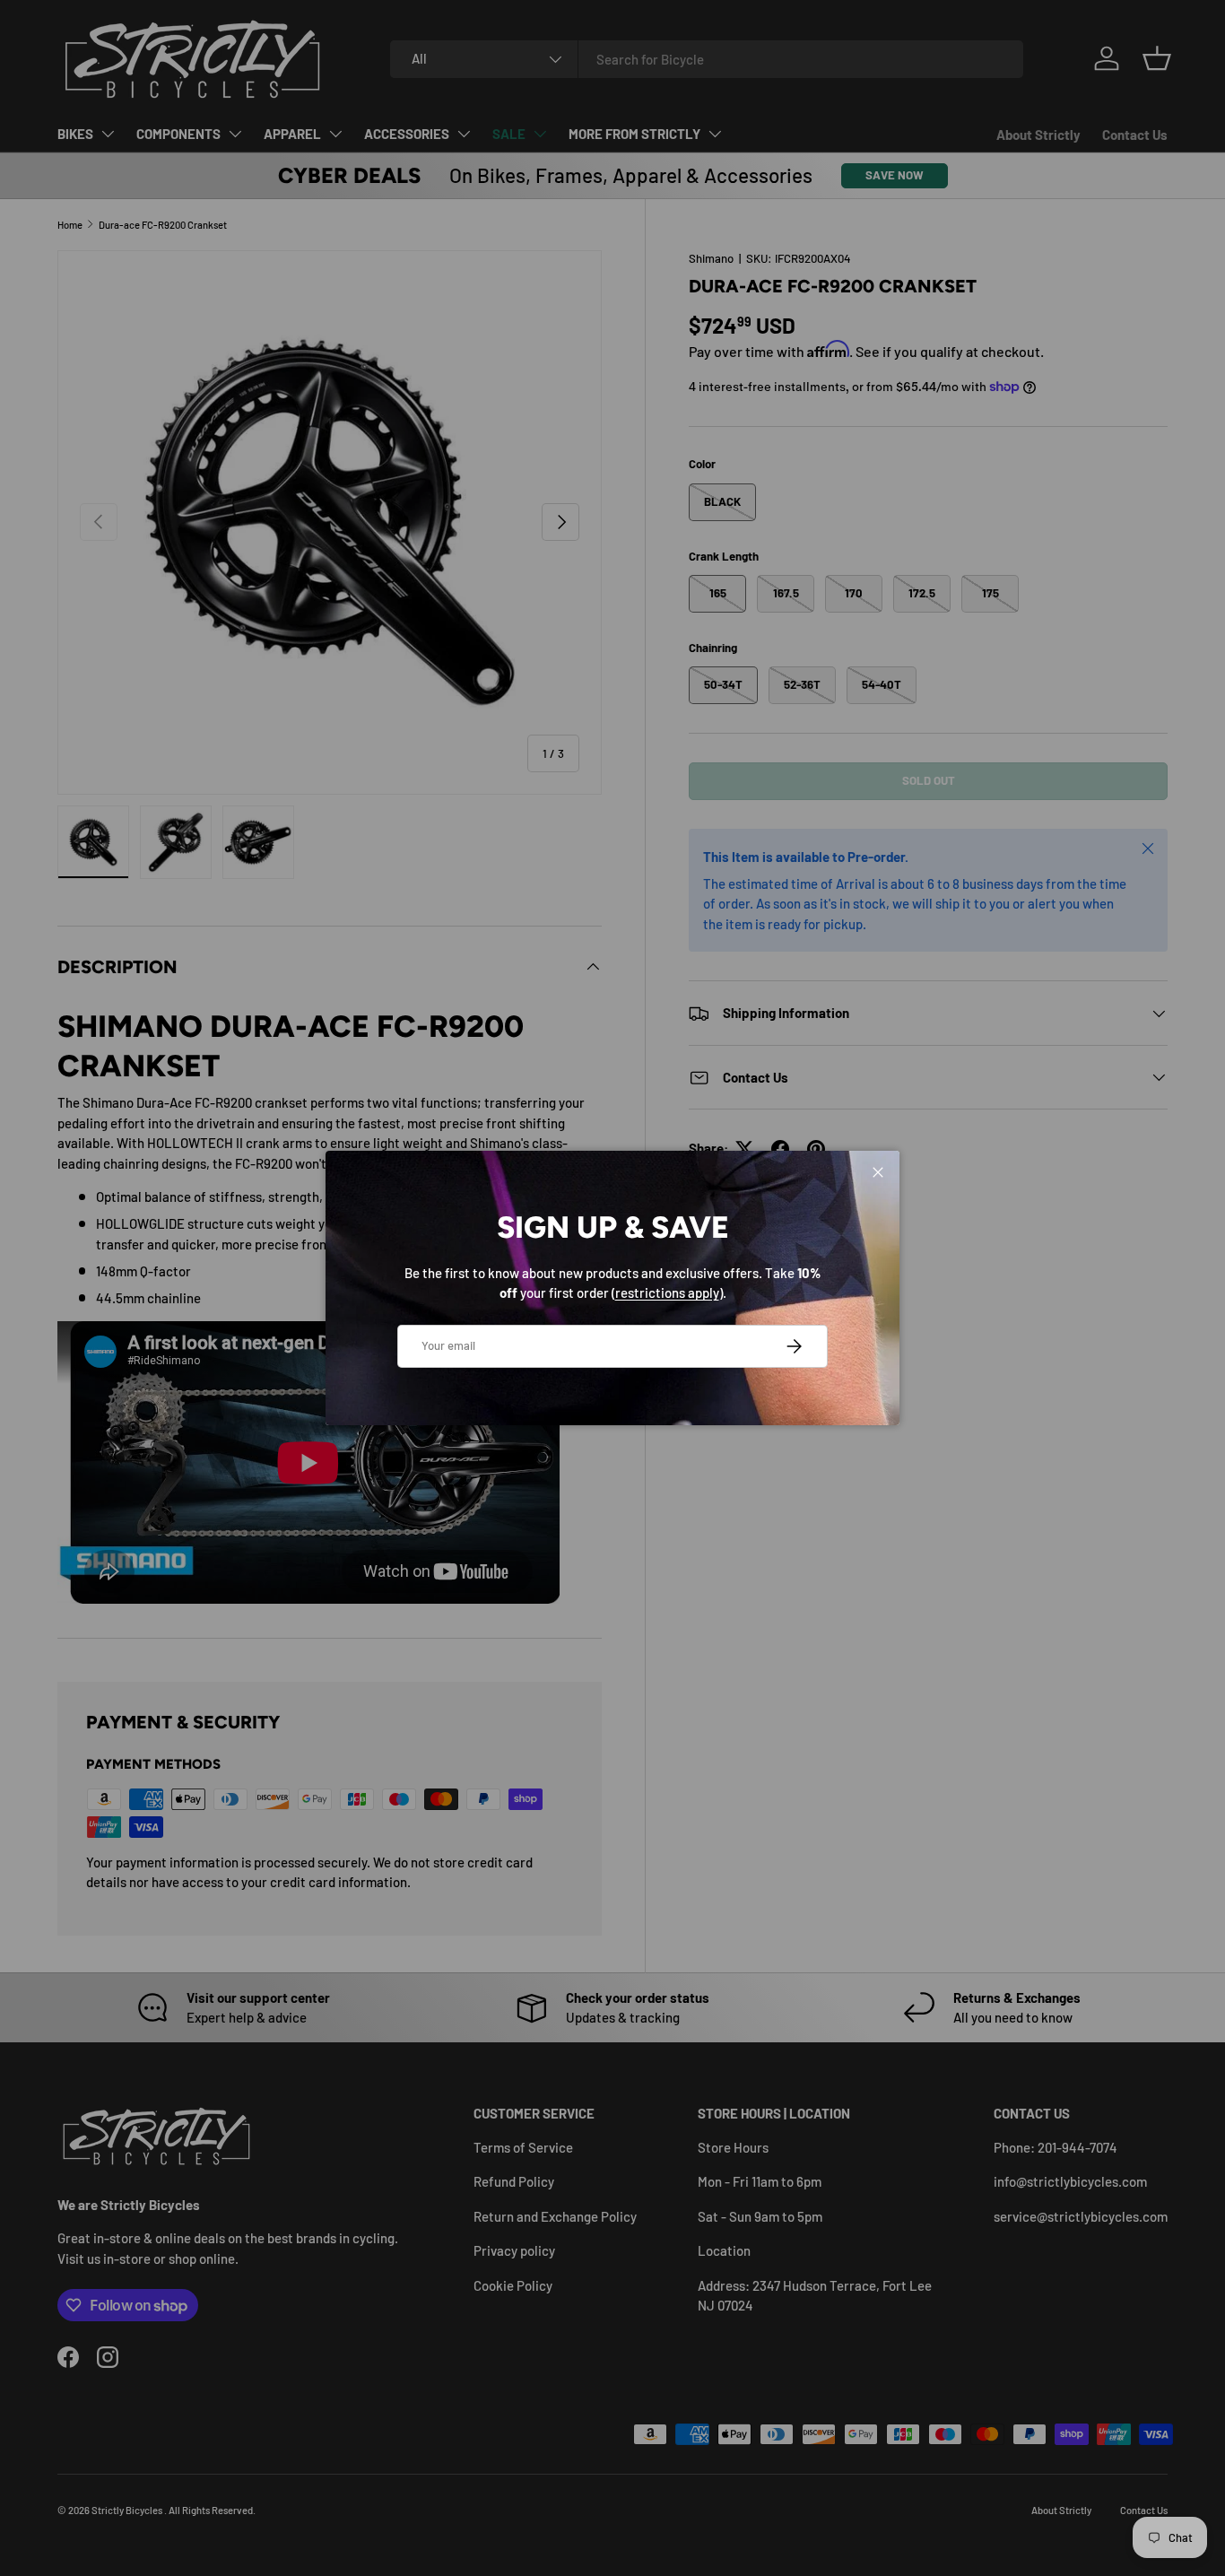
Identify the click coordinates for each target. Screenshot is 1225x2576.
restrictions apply (667, 1292)
